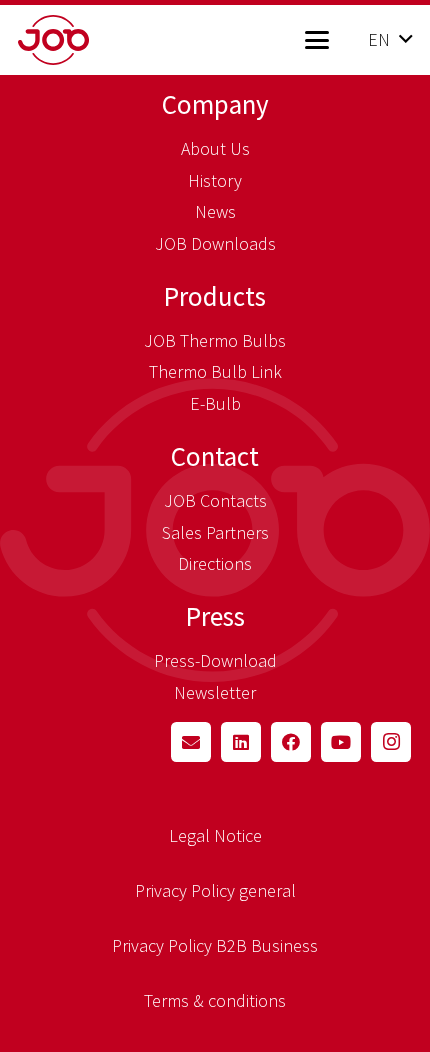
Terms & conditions (215, 1000)
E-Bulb (215, 403)
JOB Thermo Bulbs (215, 340)
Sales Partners (215, 532)
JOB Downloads (215, 243)
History (215, 180)
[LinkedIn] (241, 742)
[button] (316, 40)
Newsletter (215, 692)
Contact (215, 456)
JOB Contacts (215, 500)
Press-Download (215, 660)
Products (215, 296)
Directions (215, 563)
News (215, 211)
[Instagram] (391, 742)
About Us (215, 148)
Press (215, 616)
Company (215, 104)
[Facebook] (291, 742)
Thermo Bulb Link (215, 371)
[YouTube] (341, 742)
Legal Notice (215, 835)
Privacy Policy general (215, 890)
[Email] (191, 742)
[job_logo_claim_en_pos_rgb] (85, 40)
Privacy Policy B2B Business (215, 945)
